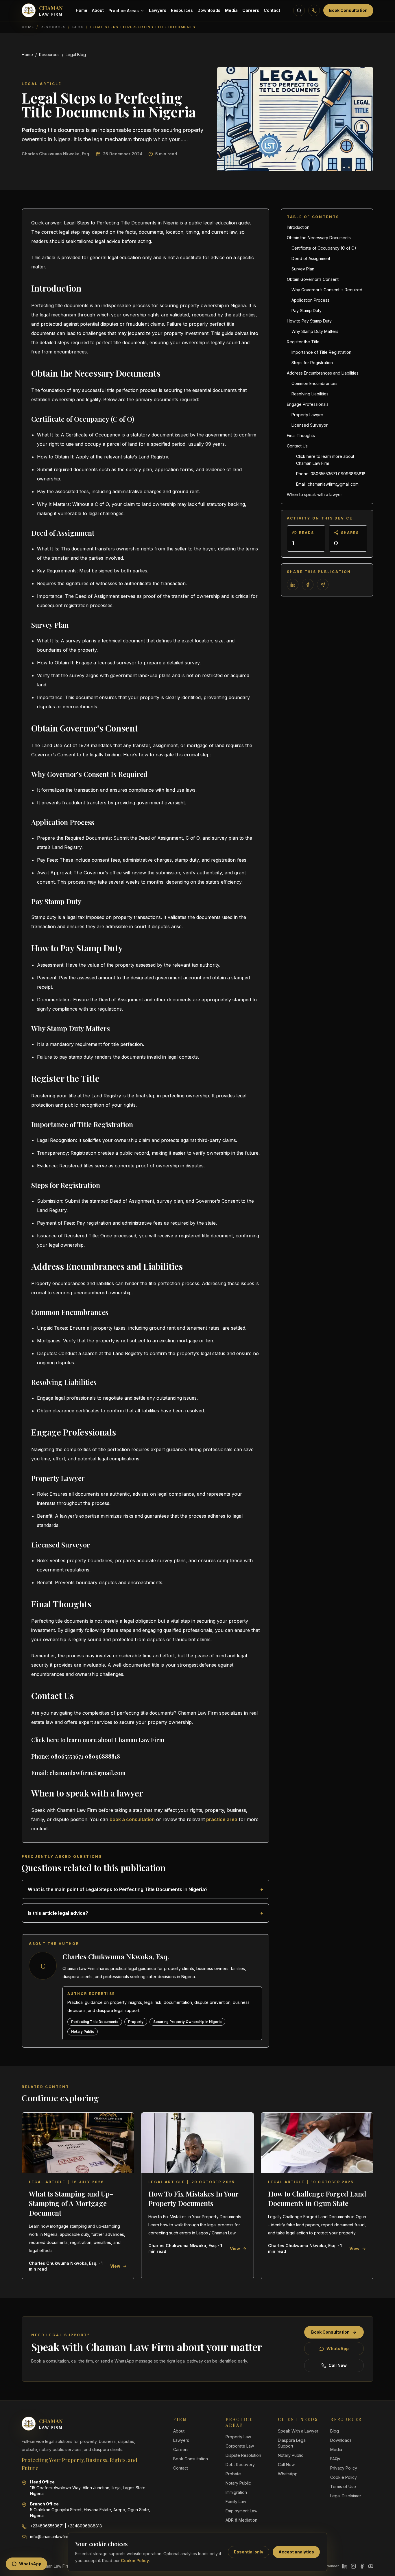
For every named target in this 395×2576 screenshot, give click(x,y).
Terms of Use (343, 2486)
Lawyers (158, 10)
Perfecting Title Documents (95, 2022)
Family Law (236, 2502)
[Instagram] (353, 2566)
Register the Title (303, 342)
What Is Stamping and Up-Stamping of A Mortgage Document (71, 2203)
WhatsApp (338, 2349)
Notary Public (83, 2031)
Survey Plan (303, 269)
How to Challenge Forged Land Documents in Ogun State (317, 2198)
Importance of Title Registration (321, 352)
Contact (272, 10)
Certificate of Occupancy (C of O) (324, 248)
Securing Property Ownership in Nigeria (187, 2022)
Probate (233, 2474)
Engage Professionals (308, 404)
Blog (78, 27)
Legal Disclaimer (346, 2496)
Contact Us (297, 446)
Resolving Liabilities (310, 394)
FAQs (335, 2459)
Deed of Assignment (311, 258)
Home (82, 10)
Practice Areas (124, 11)
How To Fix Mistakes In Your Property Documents (193, 2198)
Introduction (298, 227)
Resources (182, 10)
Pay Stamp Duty (307, 311)
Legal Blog (76, 55)
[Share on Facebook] (308, 585)
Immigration (236, 2492)
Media (231, 10)
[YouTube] (371, 2566)
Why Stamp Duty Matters (315, 331)
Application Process (310, 300)
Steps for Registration (312, 363)
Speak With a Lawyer (298, 2431)
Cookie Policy (135, 2561)
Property (136, 2022)
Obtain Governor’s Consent (313, 279)
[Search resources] (299, 10)
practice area (222, 1819)
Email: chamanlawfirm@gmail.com (327, 484)
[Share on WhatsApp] (323, 585)
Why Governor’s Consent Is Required (327, 290)
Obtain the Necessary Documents (319, 238)
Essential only (249, 2552)
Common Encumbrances (314, 383)
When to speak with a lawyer (314, 494)
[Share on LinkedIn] (293, 585)
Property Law (238, 2437)
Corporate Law (240, 2446)
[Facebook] (362, 2566)
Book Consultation (348, 10)
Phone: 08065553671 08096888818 (331, 474)
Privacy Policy (344, 2468)
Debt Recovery (240, 2464)
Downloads (209, 10)
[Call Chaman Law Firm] (314, 10)
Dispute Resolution (243, 2455)
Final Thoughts (301, 435)
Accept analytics (296, 2552)
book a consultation (132, 1819)
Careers (251, 10)
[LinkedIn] (345, 2566)
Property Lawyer (307, 415)
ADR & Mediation (241, 2520)
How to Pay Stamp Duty (309, 321)
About (98, 10)
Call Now (338, 2365)
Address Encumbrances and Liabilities (323, 373)
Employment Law (241, 2511)
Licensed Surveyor (310, 425)
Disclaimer (330, 2566)
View (115, 2266)
